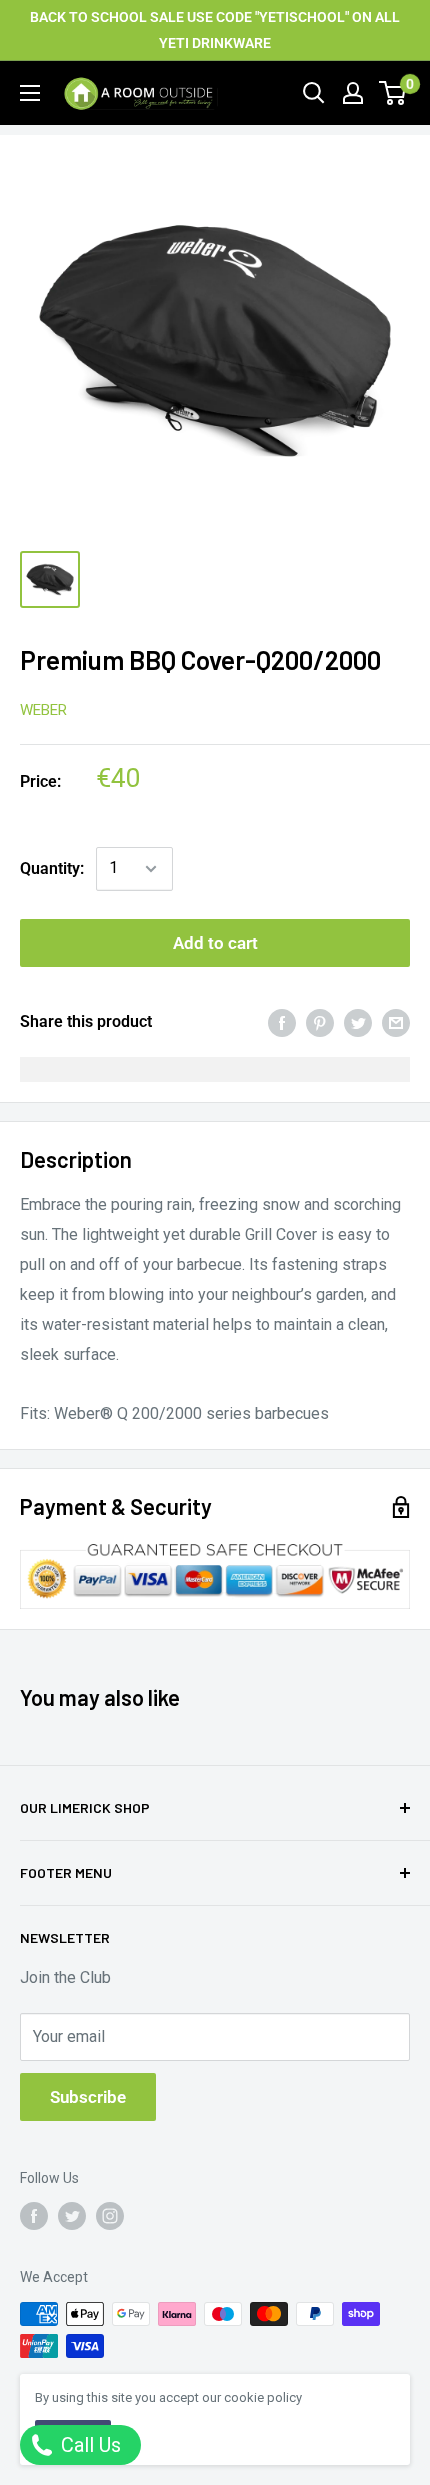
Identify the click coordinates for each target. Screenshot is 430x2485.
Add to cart (215, 943)
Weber (43, 710)
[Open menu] (30, 93)
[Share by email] (396, 1022)
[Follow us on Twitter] (72, 2216)
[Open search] (314, 93)
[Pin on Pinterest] (320, 1022)
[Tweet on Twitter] (358, 1022)
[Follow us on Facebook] (34, 2216)
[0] (393, 93)
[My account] (353, 93)
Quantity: (52, 868)
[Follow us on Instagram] (110, 2216)
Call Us (88, 2445)
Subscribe (88, 2097)
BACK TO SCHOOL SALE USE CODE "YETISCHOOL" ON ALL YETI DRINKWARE (215, 30)
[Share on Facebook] (282, 1022)
